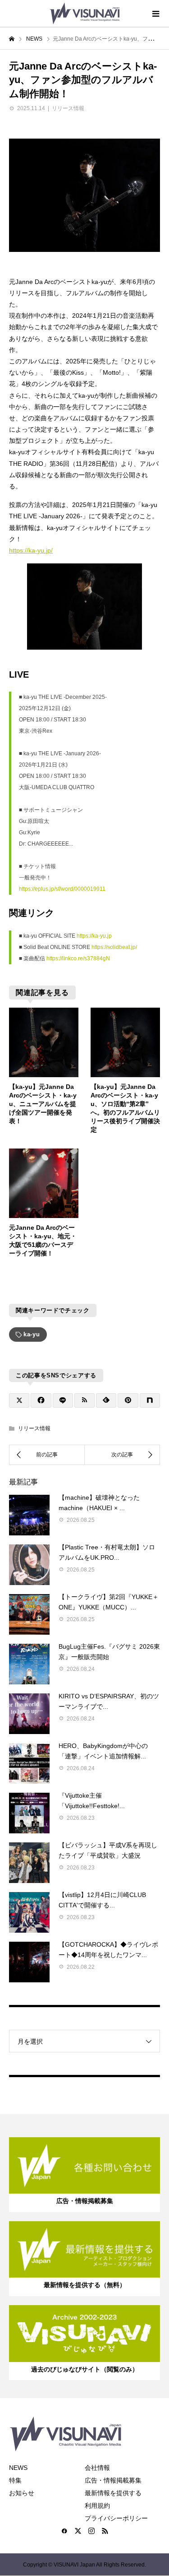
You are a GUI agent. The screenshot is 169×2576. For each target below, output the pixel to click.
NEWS (18, 2468)
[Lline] (63, 1400)
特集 (15, 2480)
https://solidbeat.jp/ (114, 947)
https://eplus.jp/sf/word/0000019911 (62, 889)
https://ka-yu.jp (94, 936)
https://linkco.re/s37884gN (78, 958)
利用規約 (97, 2506)
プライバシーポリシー (116, 2518)
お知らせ (22, 2493)
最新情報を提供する (113, 2493)
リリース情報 (68, 108)
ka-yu (32, 1334)
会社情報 (97, 2468)
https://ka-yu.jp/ (31, 550)
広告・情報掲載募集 (113, 2480)
